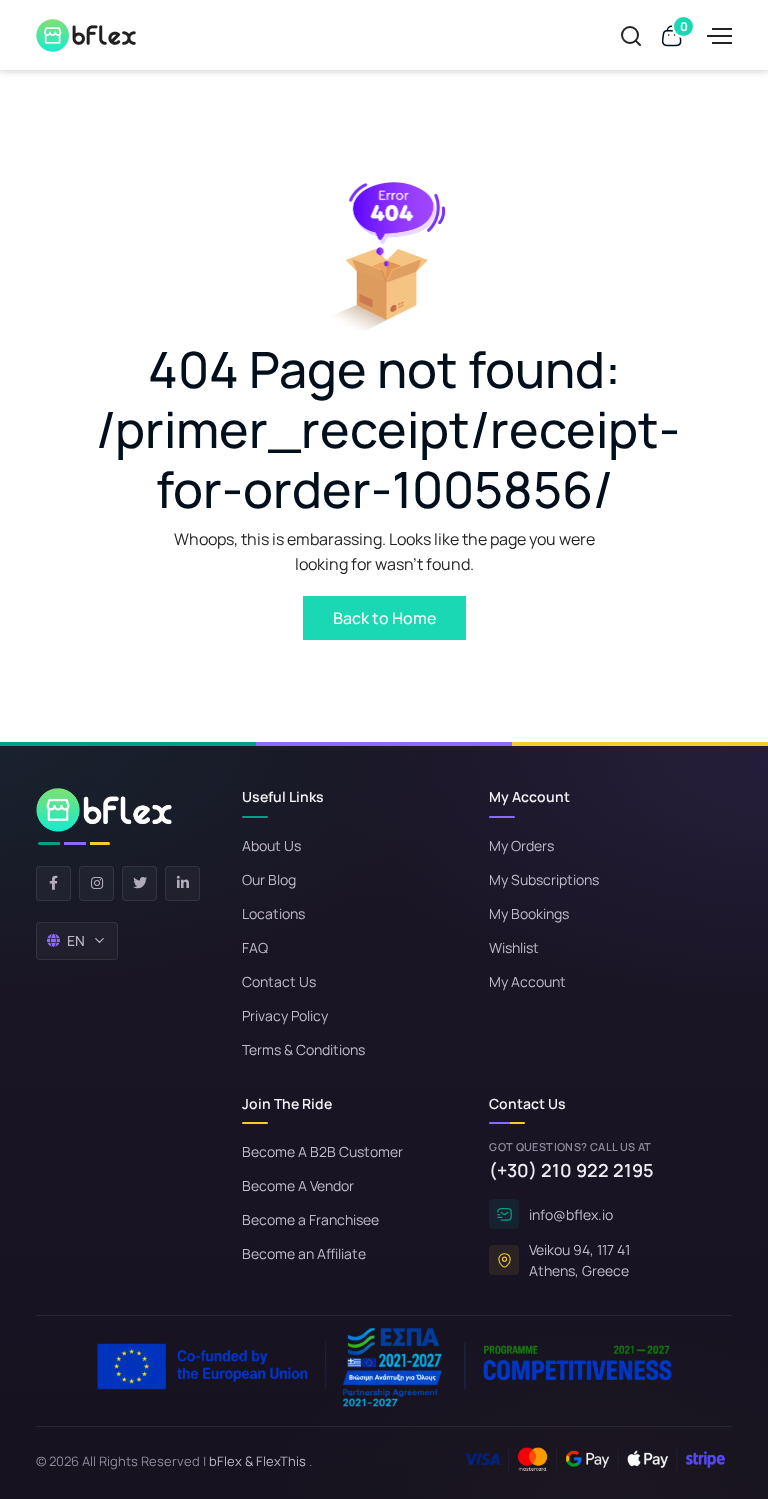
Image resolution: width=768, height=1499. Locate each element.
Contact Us (279, 981)
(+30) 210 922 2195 (571, 1170)
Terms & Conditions (303, 1049)
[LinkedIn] (182, 883)
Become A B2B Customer (322, 1151)
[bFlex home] (104, 816)
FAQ (255, 947)
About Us (271, 845)
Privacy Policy (285, 1015)
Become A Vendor (298, 1185)
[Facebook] (53, 883)
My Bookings (529, 913)
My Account (527, 981)
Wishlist (514, 947)
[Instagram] (96, 883)
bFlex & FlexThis (257, 1461)
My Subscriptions (544, 879)
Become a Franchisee (310, 1219)
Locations (273, 913)
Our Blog (269, 879)
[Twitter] (139, 883)
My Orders (521, 845)
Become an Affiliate (304, 1253)
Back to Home (384, 618)
